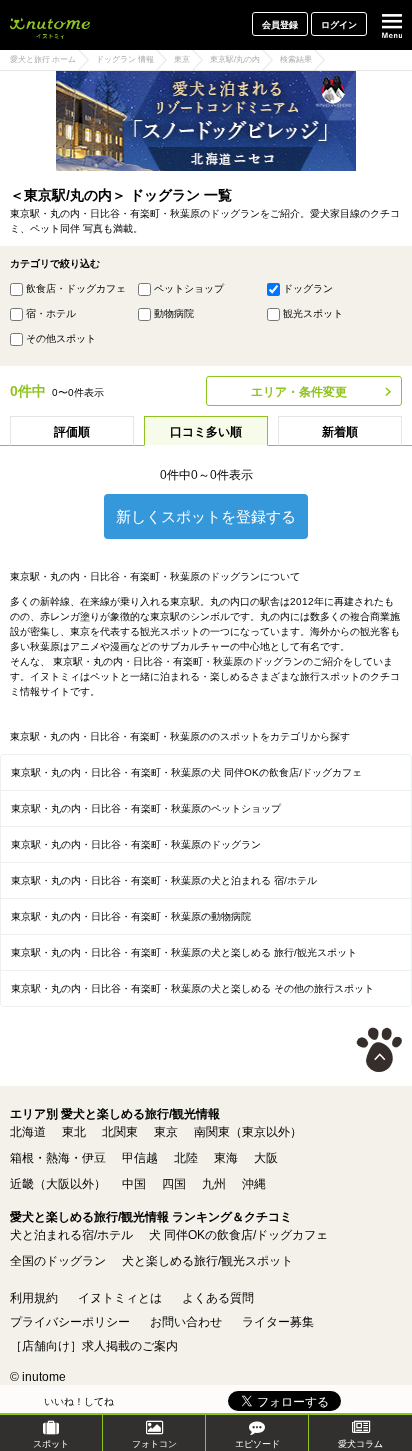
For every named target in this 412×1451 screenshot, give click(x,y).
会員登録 (280, 25)
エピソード (257, 1444)
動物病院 (174, 313)
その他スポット (61, 338)
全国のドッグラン (58, 1261)
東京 (166, 1132)
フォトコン (154, 1444)
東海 (226, 1158)
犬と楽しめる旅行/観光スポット (207, 1261)
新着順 (340, 432)
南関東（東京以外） (248, 1132)
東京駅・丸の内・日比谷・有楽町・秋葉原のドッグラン (136, 844)
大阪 (266, 1158)
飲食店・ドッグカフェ (76, 288)
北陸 (186, 1158)
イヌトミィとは (120, 1298)
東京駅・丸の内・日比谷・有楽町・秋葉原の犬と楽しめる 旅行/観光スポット (184, 952)
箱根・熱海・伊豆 (58, 1158)
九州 (214, 1184)
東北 (74, 1132)
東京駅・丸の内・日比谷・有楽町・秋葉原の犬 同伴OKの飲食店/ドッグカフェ (186, 772)
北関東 (120, 1132)
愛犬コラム (360, 1444)
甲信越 (140, 1158)
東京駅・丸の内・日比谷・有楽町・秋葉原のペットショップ (146, 808)
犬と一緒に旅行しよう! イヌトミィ (50, 25)
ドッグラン (308, 288)
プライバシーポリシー (70, 1322)
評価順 (72, 432)
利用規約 (34, 1298)
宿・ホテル (51, 313)
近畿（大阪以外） (58, 1184)
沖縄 (254, 1184)
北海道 (28, 1132)
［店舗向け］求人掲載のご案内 (94, 1346)
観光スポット (313, 313)
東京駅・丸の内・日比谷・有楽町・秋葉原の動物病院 (131, 916)
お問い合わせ (186, 1322)
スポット (51, 1444)
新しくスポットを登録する (206, 516)
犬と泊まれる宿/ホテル (71, 1235)
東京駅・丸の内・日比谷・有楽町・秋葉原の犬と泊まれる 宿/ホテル (164, 880)
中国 (134, 1184)
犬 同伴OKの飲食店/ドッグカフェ (238, 1235)
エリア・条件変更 (299, 392)
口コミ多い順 (206, 432)
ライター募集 (278, 1322)
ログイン (339, 25)
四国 (174, 1184)
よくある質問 (218, 1298)
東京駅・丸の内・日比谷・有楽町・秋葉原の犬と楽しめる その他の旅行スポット (192, 988)
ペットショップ (189, 288)
